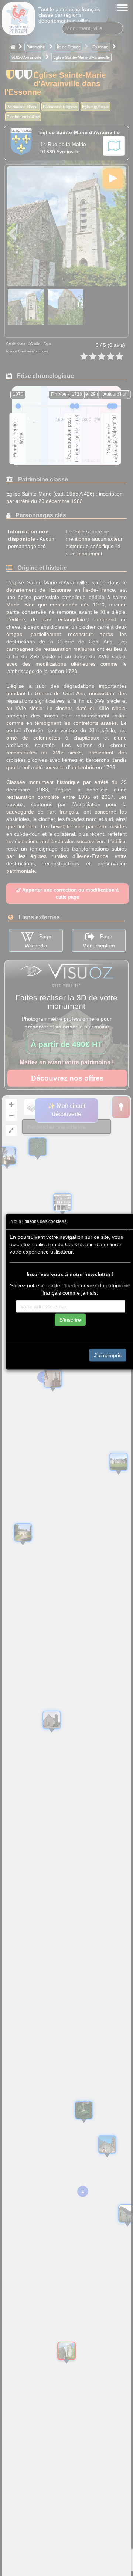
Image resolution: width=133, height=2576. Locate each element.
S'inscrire (70, 1319)
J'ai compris (108, 1355)
